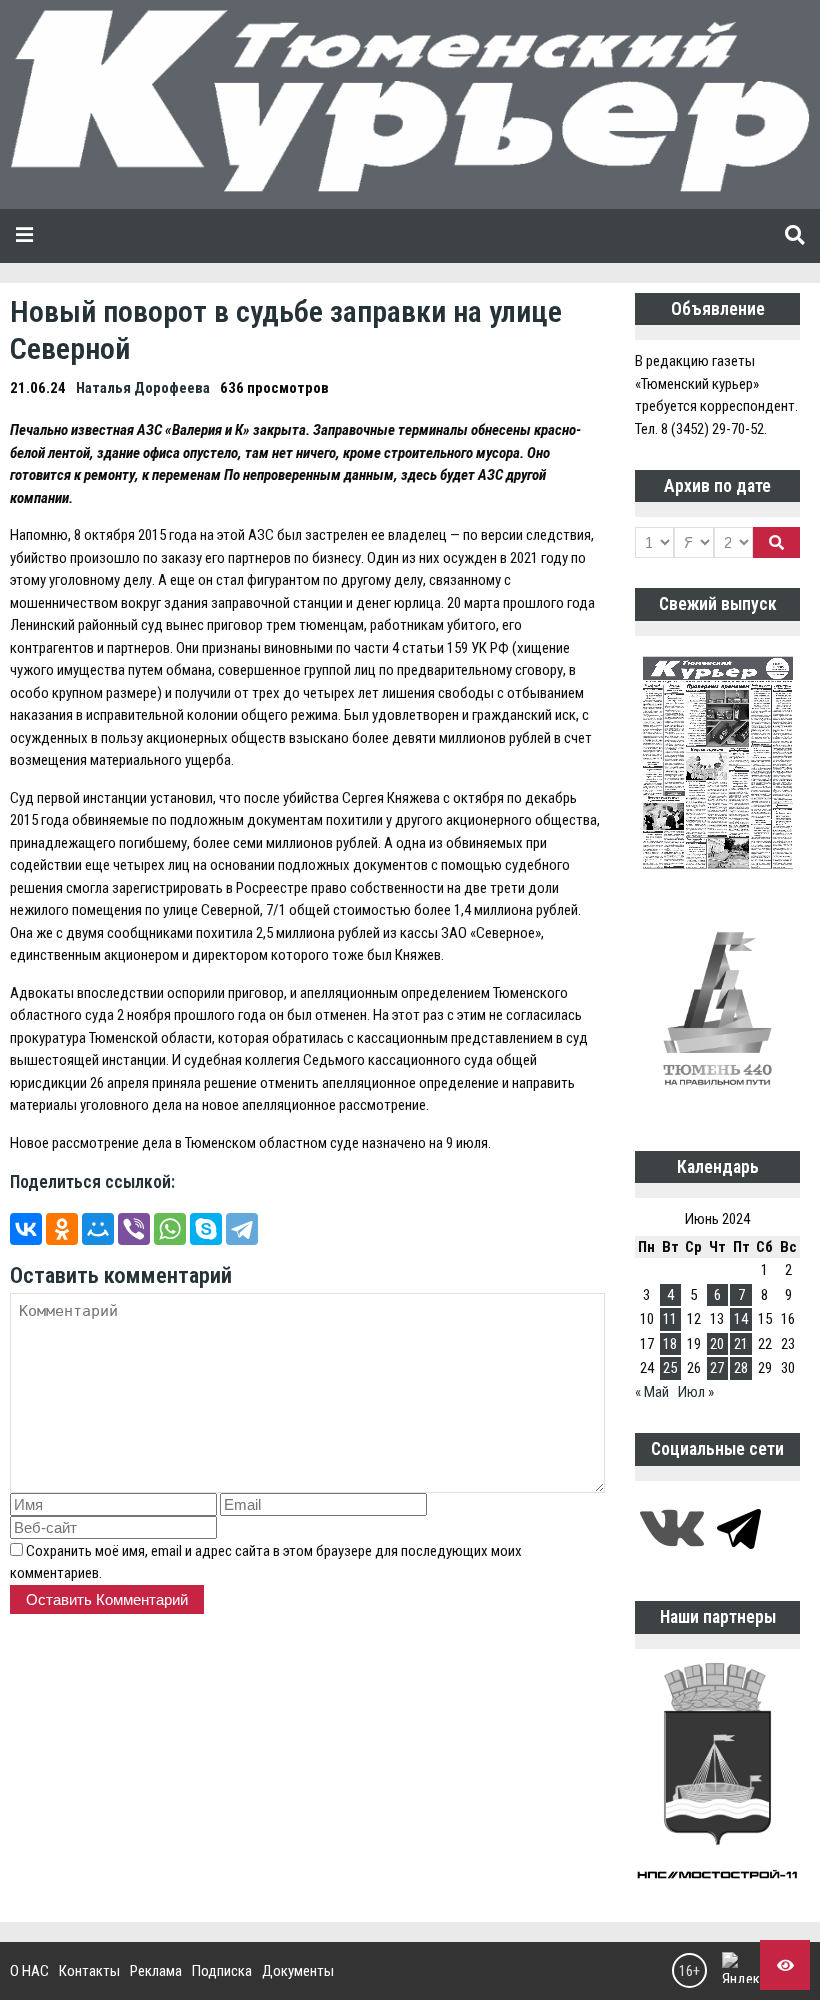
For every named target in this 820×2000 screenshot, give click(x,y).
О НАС (29, 1971)
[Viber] (134, 1229)
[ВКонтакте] (26, 1229)
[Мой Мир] (98, 1229)
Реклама (156, 1971)
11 (670, 1319)
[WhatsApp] (170, 1229)
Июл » (696, 1392)
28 (741, 1368)
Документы (298, 1971)
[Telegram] (242, 1229)
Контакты (89, 1971)
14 (741, 1319)
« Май (652, 1392)
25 (670, 1368)
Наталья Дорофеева (143, 388)
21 (741, 1344)
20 (717, 1344)
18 (670, 1344)
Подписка (222, 1971)
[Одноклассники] (62, 1229)
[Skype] (206, 1229)
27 (717, 1368)
